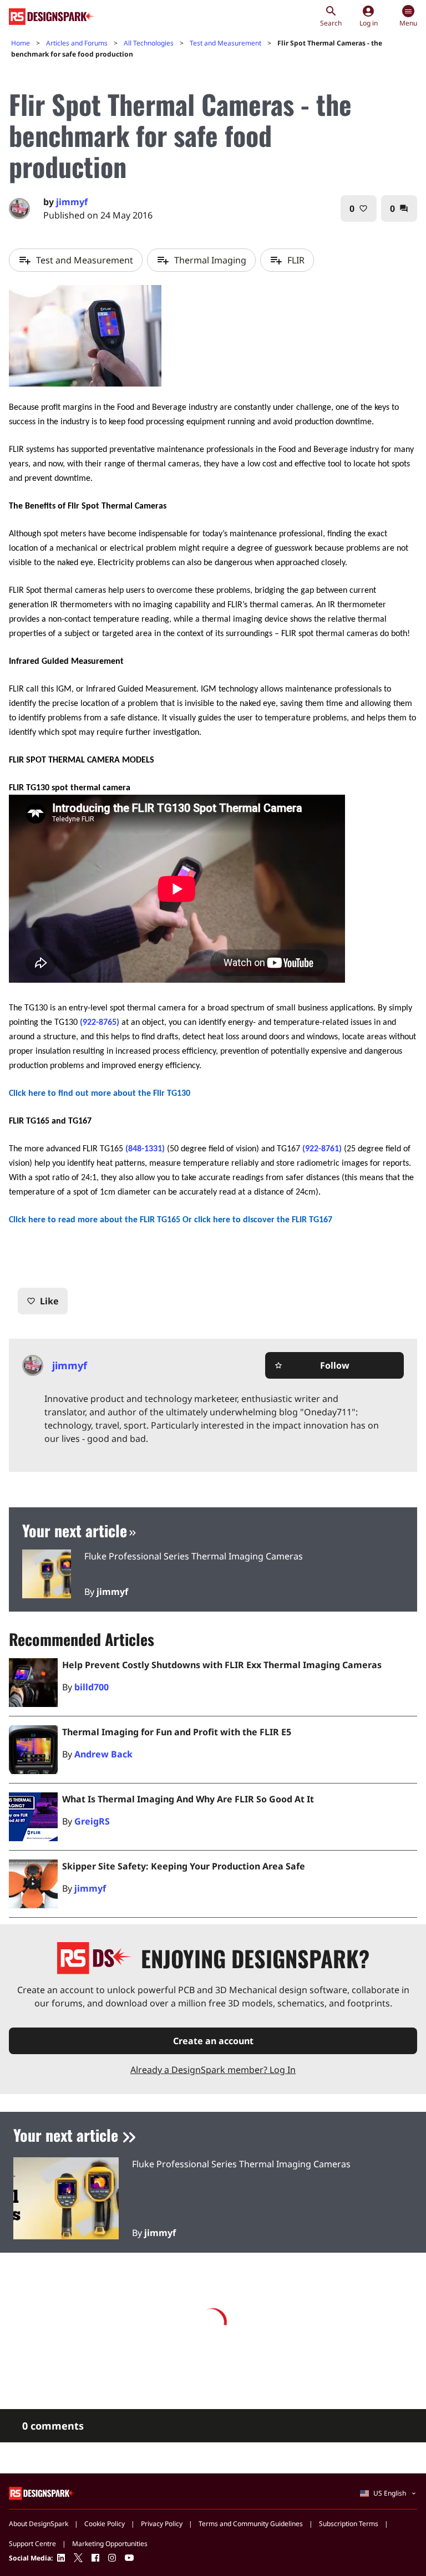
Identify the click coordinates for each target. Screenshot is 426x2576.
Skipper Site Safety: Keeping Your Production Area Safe (184, 1866)
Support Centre (32, 2544)
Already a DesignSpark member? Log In (213, 2070)
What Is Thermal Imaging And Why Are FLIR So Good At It (188, 1799)
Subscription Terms (349, 2524)
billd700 (92, 1687)
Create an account (213, 2041)
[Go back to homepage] (52, 17)
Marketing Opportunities (110, 2544)
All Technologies (149, 43)
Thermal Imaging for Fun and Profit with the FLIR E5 (177, 1732)
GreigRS (92, 1821)
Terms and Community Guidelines (251, 2524)
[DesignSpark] (42, 2493)
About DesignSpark (39, 2524)
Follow (312, 1365)
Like (43, 1301)
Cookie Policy (105, 2524)
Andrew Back (103, 1754)
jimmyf (72, 202)
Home (21, 43)
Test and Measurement (225, 43)
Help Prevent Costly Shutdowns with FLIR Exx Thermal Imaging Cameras (222, 1665)
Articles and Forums (77, 43)
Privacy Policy (162, 2524)
